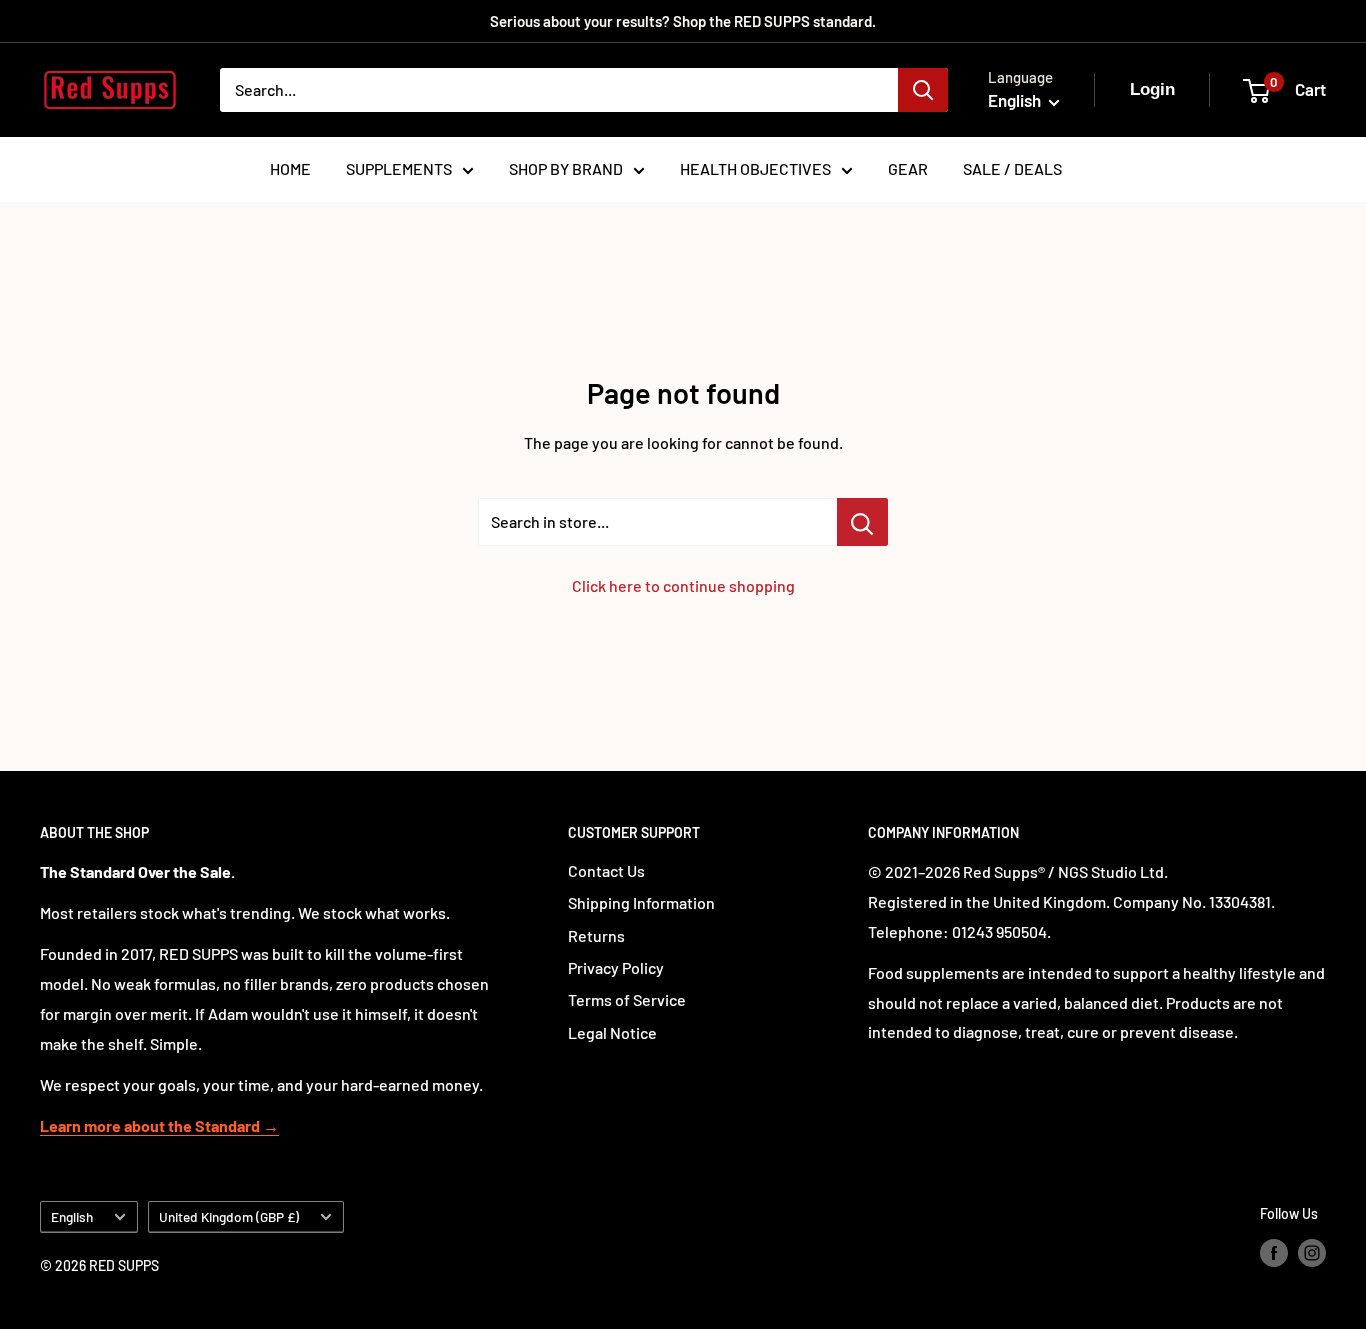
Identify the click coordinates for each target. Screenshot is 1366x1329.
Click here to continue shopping (683, 585)
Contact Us (606, 870)
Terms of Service (627, 999)
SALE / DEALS (1012, 168)
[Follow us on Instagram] (1312, 1252)
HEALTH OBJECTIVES (755, 168)
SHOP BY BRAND (566, 168)
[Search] (923, 90)
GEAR (908, 168)
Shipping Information (641, 902)
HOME (290, 168)
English (72, 1216)
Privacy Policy (616, 967)
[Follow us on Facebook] (1274, 1252)
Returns (596, 935)
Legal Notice (612, 1032)
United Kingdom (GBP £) (229, 1216)
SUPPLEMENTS (399, 168)
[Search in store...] (862, 522)
